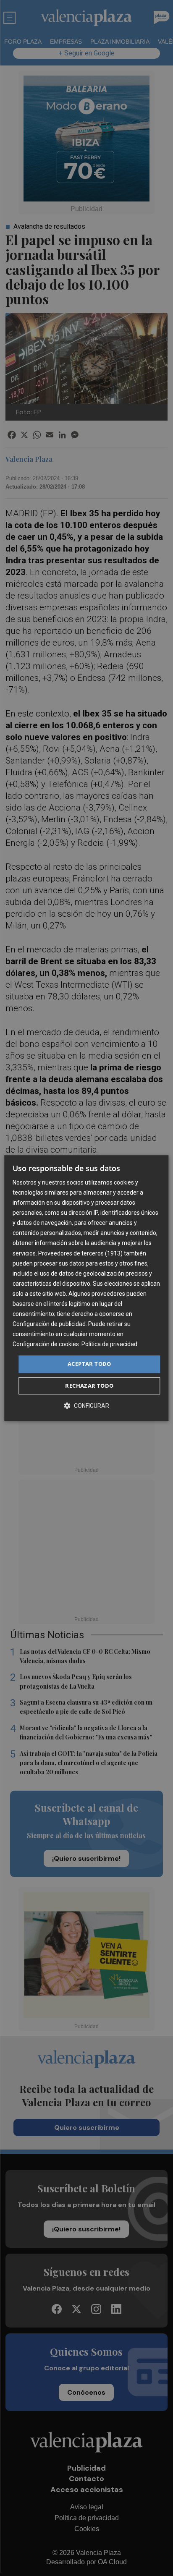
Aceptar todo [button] (89, 1364)
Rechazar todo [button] (89, 1386)
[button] (86, 1406)
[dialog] (86, 1288)
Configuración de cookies (46, 1344)
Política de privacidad (109, 1344)
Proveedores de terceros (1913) (80, 1253)
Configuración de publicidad (49, 1324)
